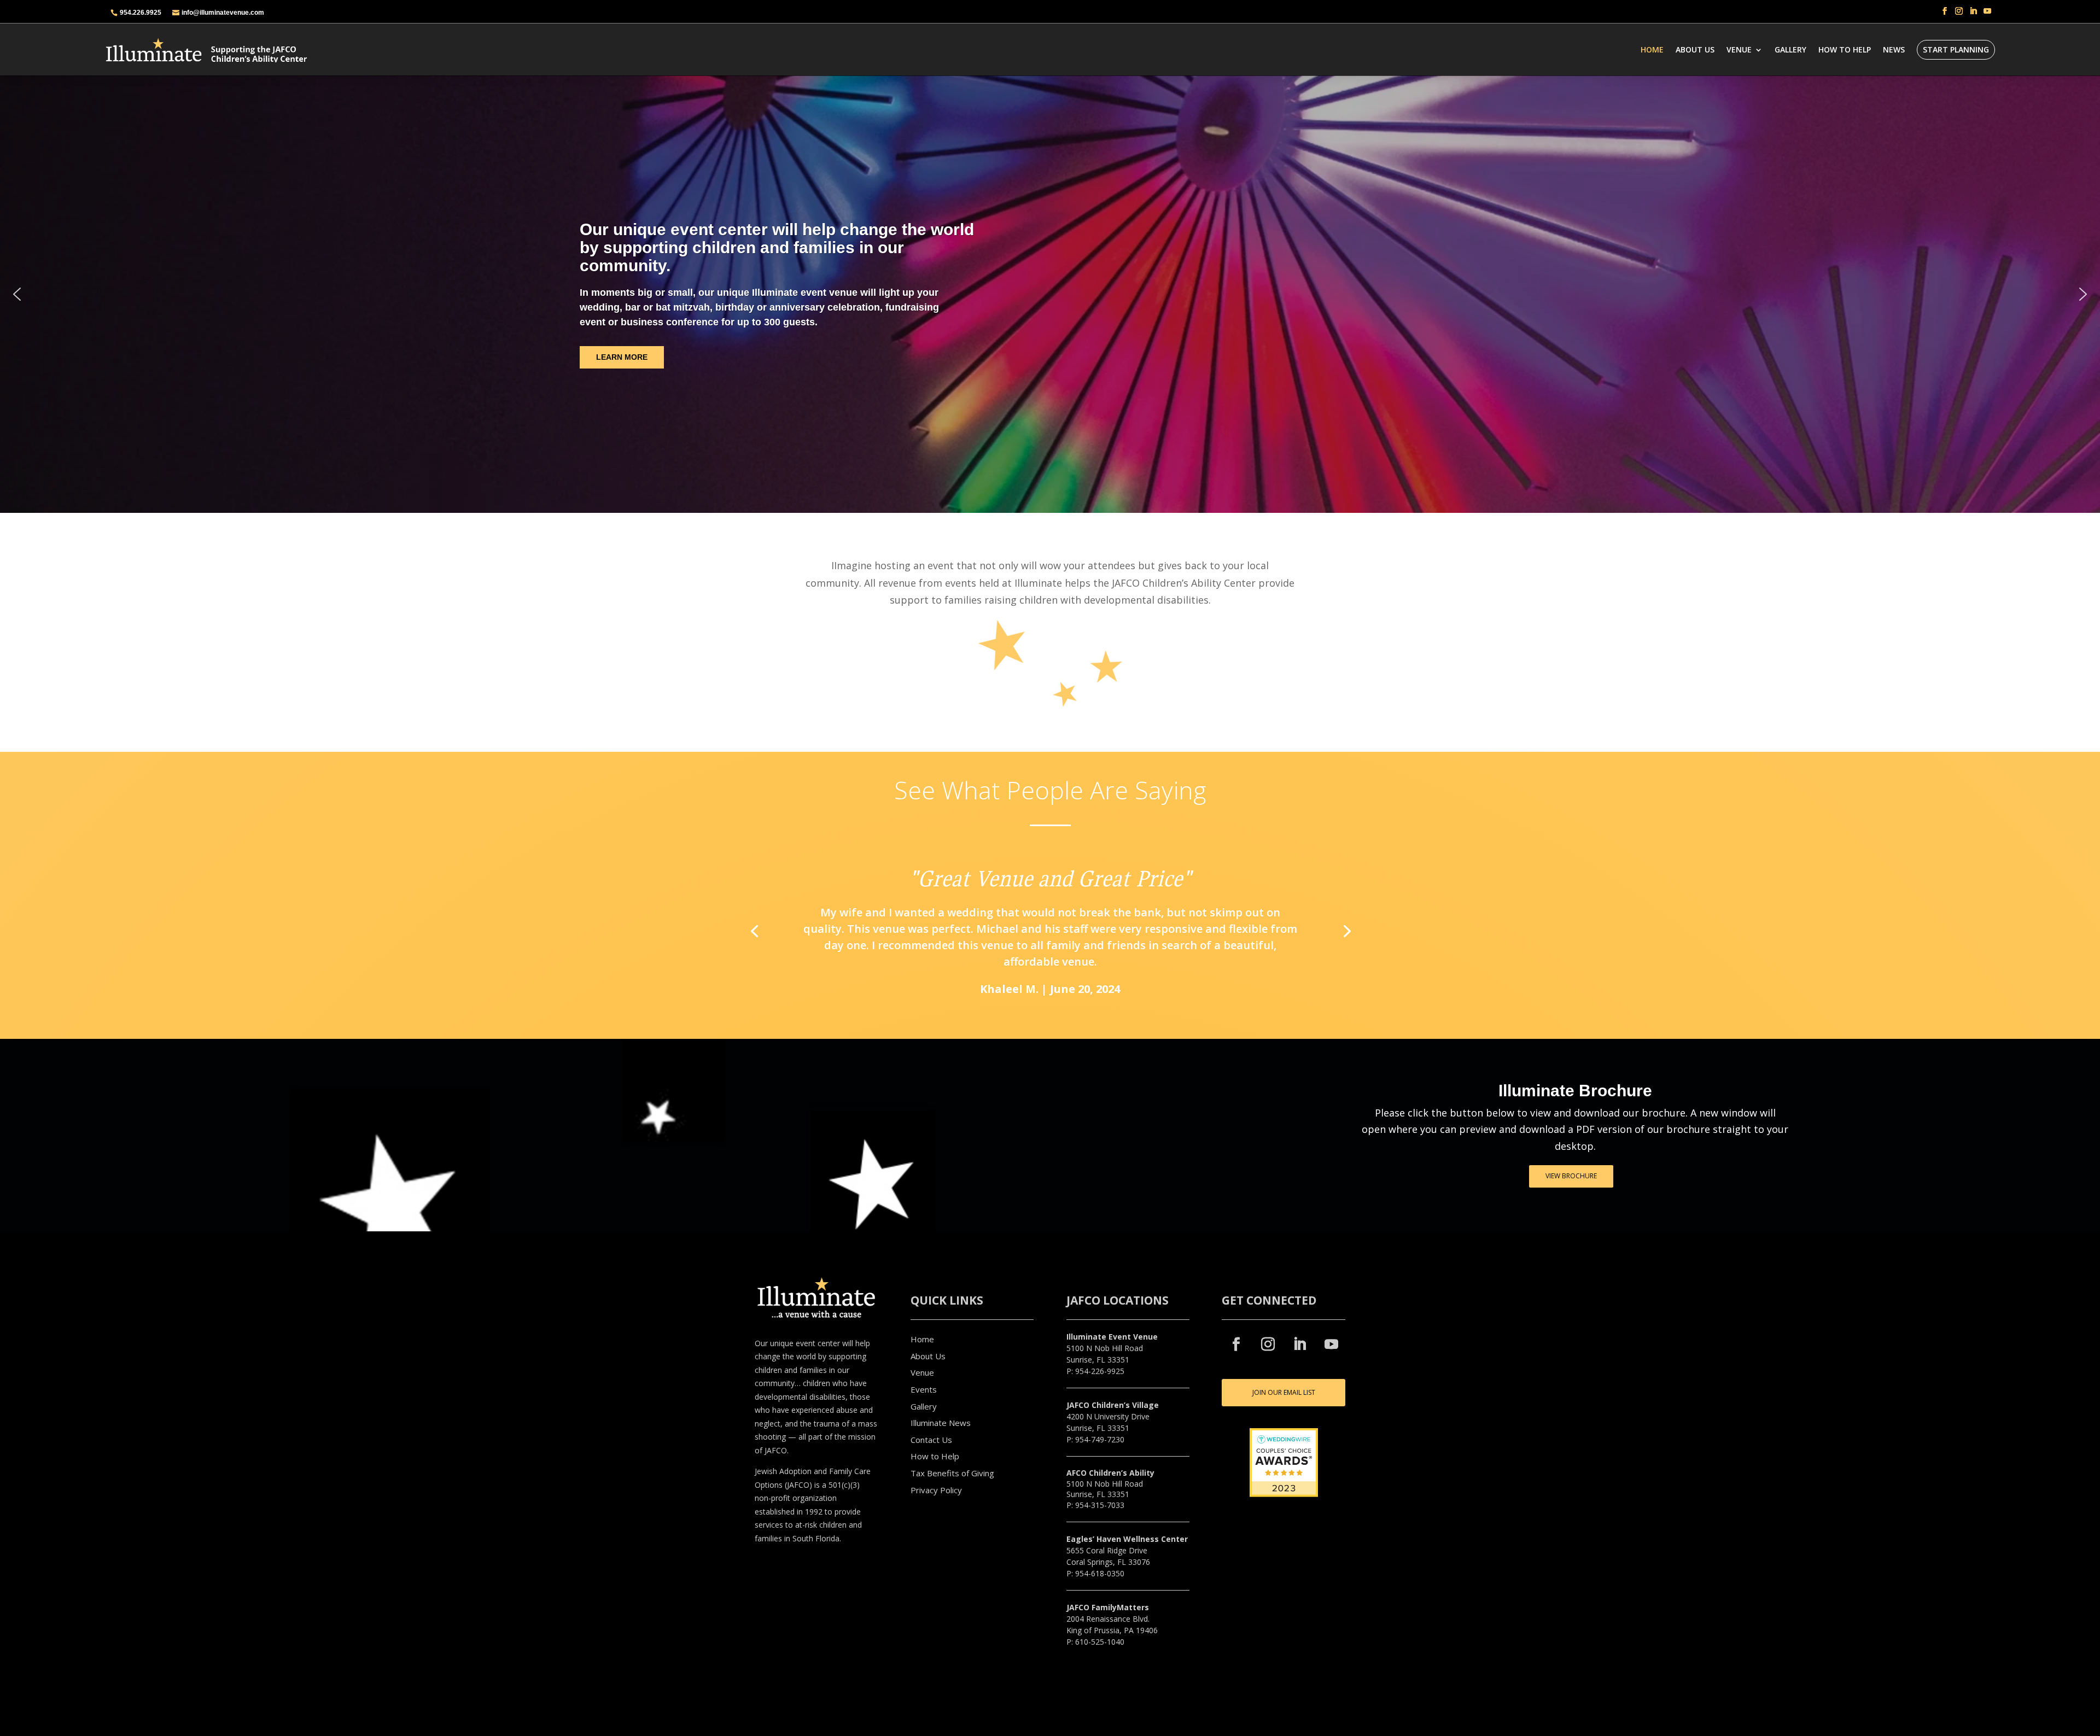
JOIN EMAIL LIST (1106, 1019)
